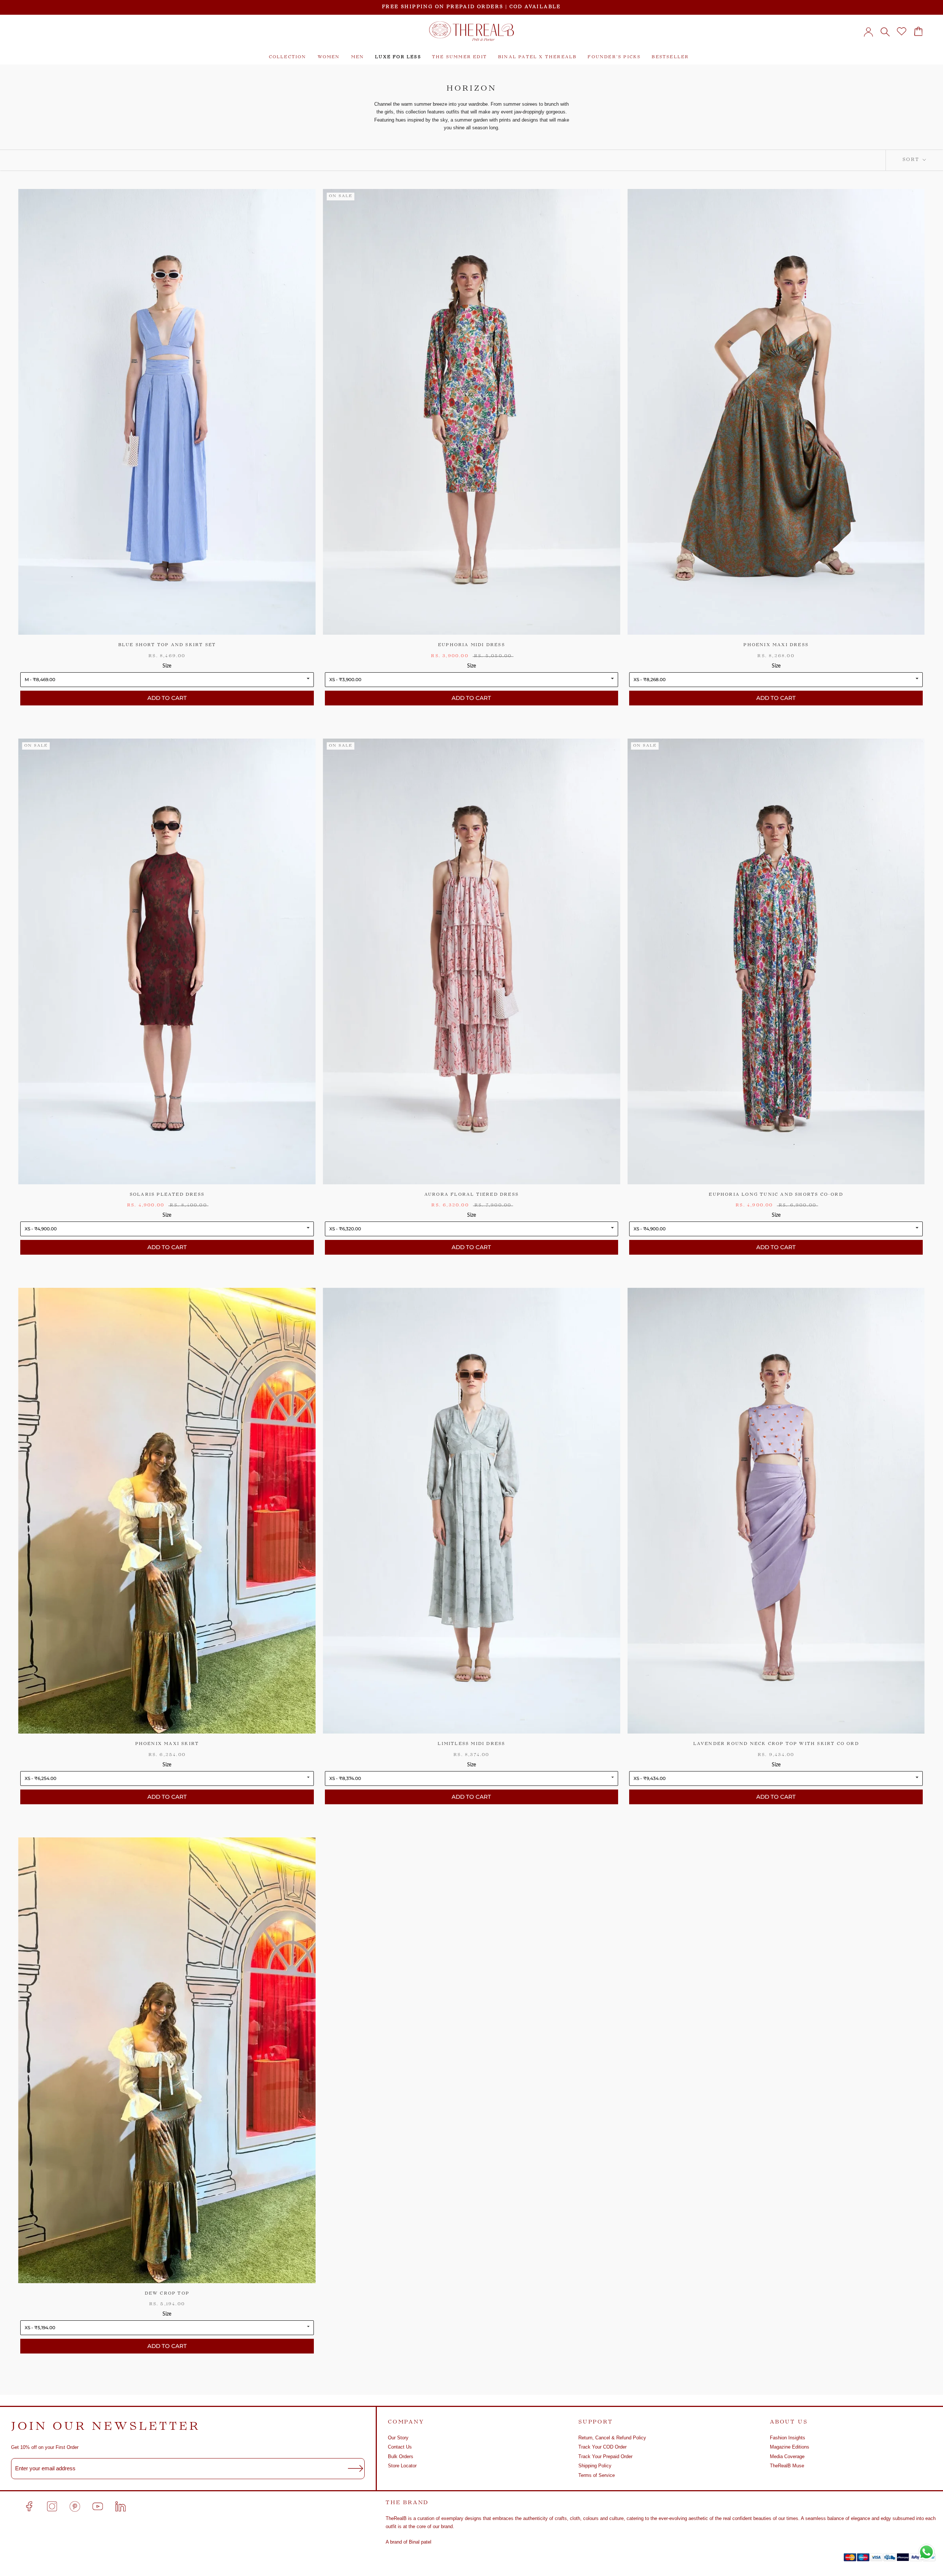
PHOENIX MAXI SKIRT (167, 1744)
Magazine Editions (790, 2447)
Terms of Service (597, 2475)
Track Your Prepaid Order (605, 2456)
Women (329, 57)
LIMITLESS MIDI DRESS (471, 1744)
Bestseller (670, 57)
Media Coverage (787, 2456)
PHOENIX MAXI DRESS (776, 645)
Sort (912, 160)
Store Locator (402, 2466)
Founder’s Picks (614, 57)
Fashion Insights (788, 2438)
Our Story (398, 2438)
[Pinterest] (75, 2506)
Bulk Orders (401, 2456)
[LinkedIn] (120, 2506)
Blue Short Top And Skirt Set (167, 645)
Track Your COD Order (602, 2447)
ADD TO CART (167, 698)
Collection (288, 57)
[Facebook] (29, 2506)
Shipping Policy (595, 2466)
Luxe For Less (398, 57)
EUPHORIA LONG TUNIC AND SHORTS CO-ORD (776, 1195)
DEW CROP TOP (167, 2294)
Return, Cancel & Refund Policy (612, 2438)
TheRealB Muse (787, 2466)
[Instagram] (52, 2506)
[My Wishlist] (902, 31)
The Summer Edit (460, 57)
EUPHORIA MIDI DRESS (471, 645)
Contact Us (400, 2447)
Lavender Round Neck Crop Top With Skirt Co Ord (776, 1744)
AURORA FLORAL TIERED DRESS (471, 1195)
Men (358, 57)
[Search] (885, 31)
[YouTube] (98, 2506)
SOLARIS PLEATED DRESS (167, 1195)
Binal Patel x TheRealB (537, 57)
